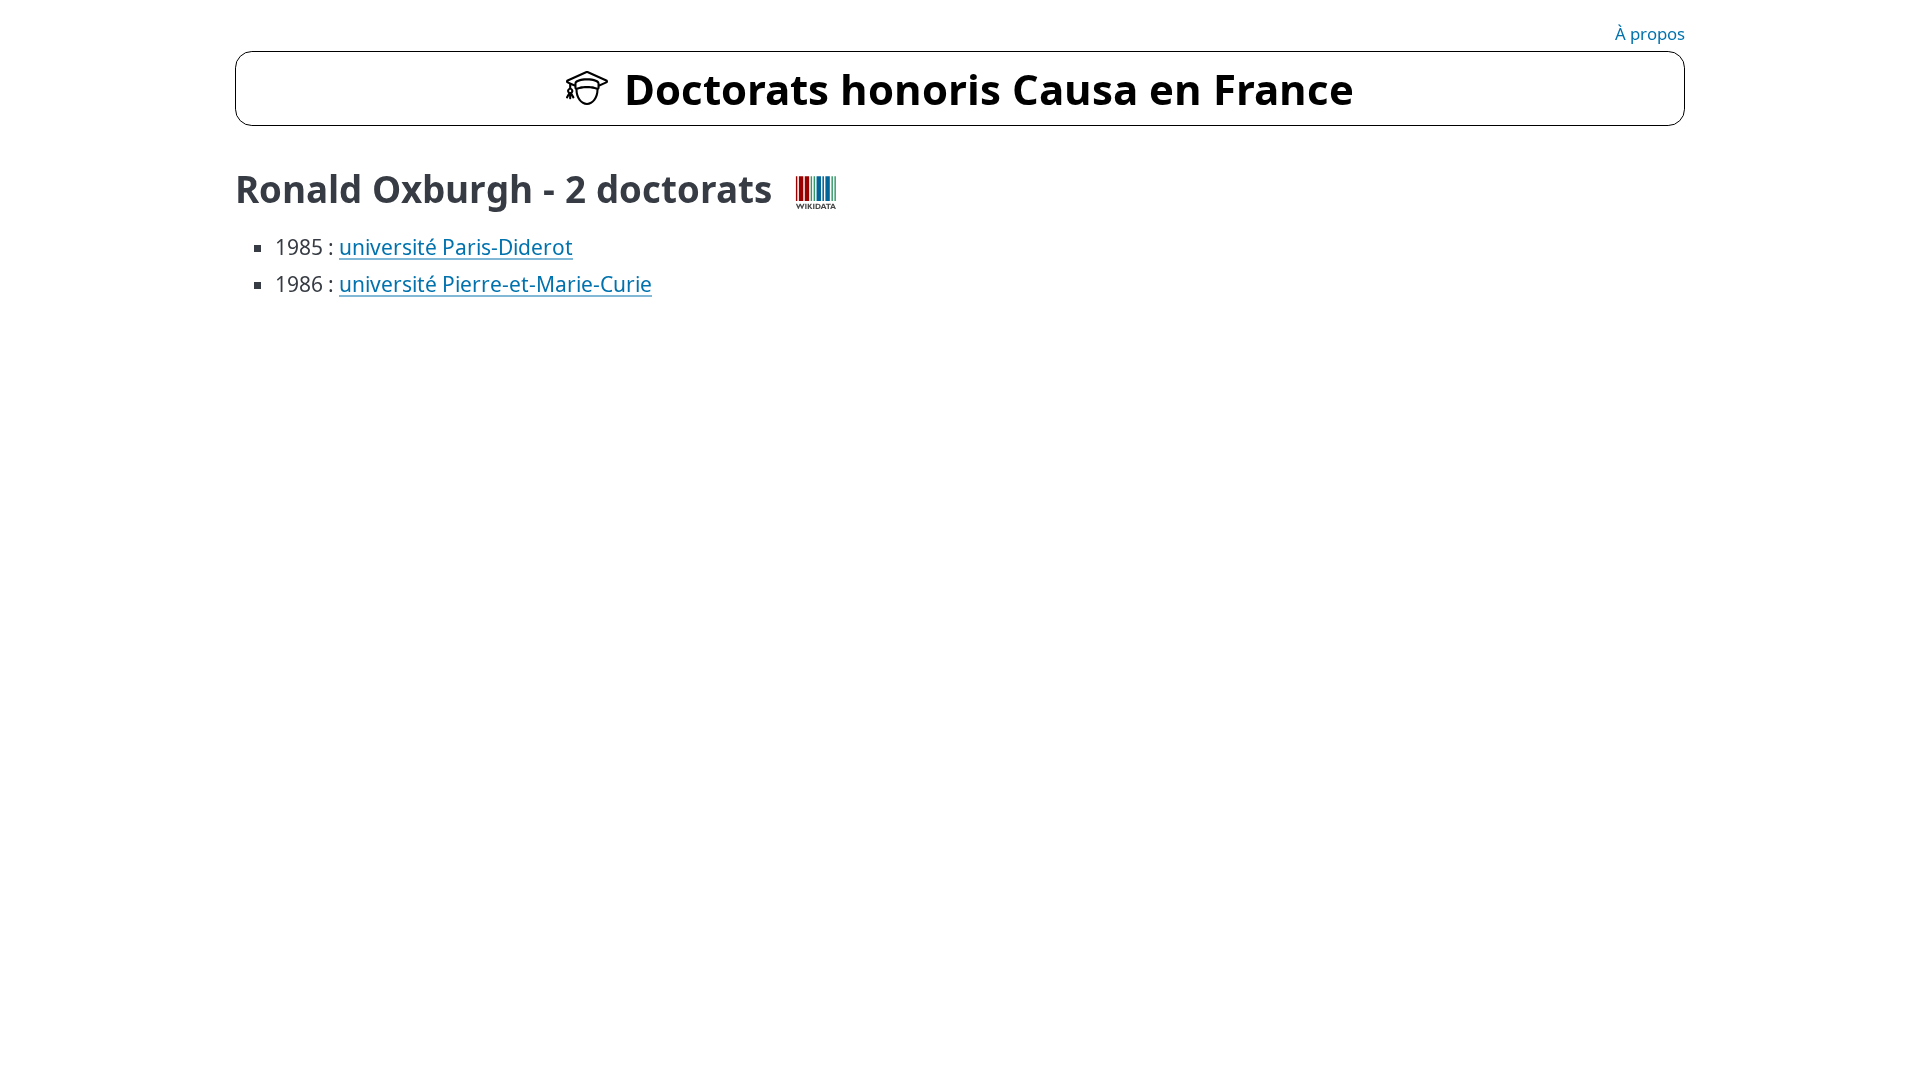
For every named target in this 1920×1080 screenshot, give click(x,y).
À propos (1650, 33)
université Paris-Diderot (456, 247)
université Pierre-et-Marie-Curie (495, 284)
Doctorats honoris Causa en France (989, 88)
